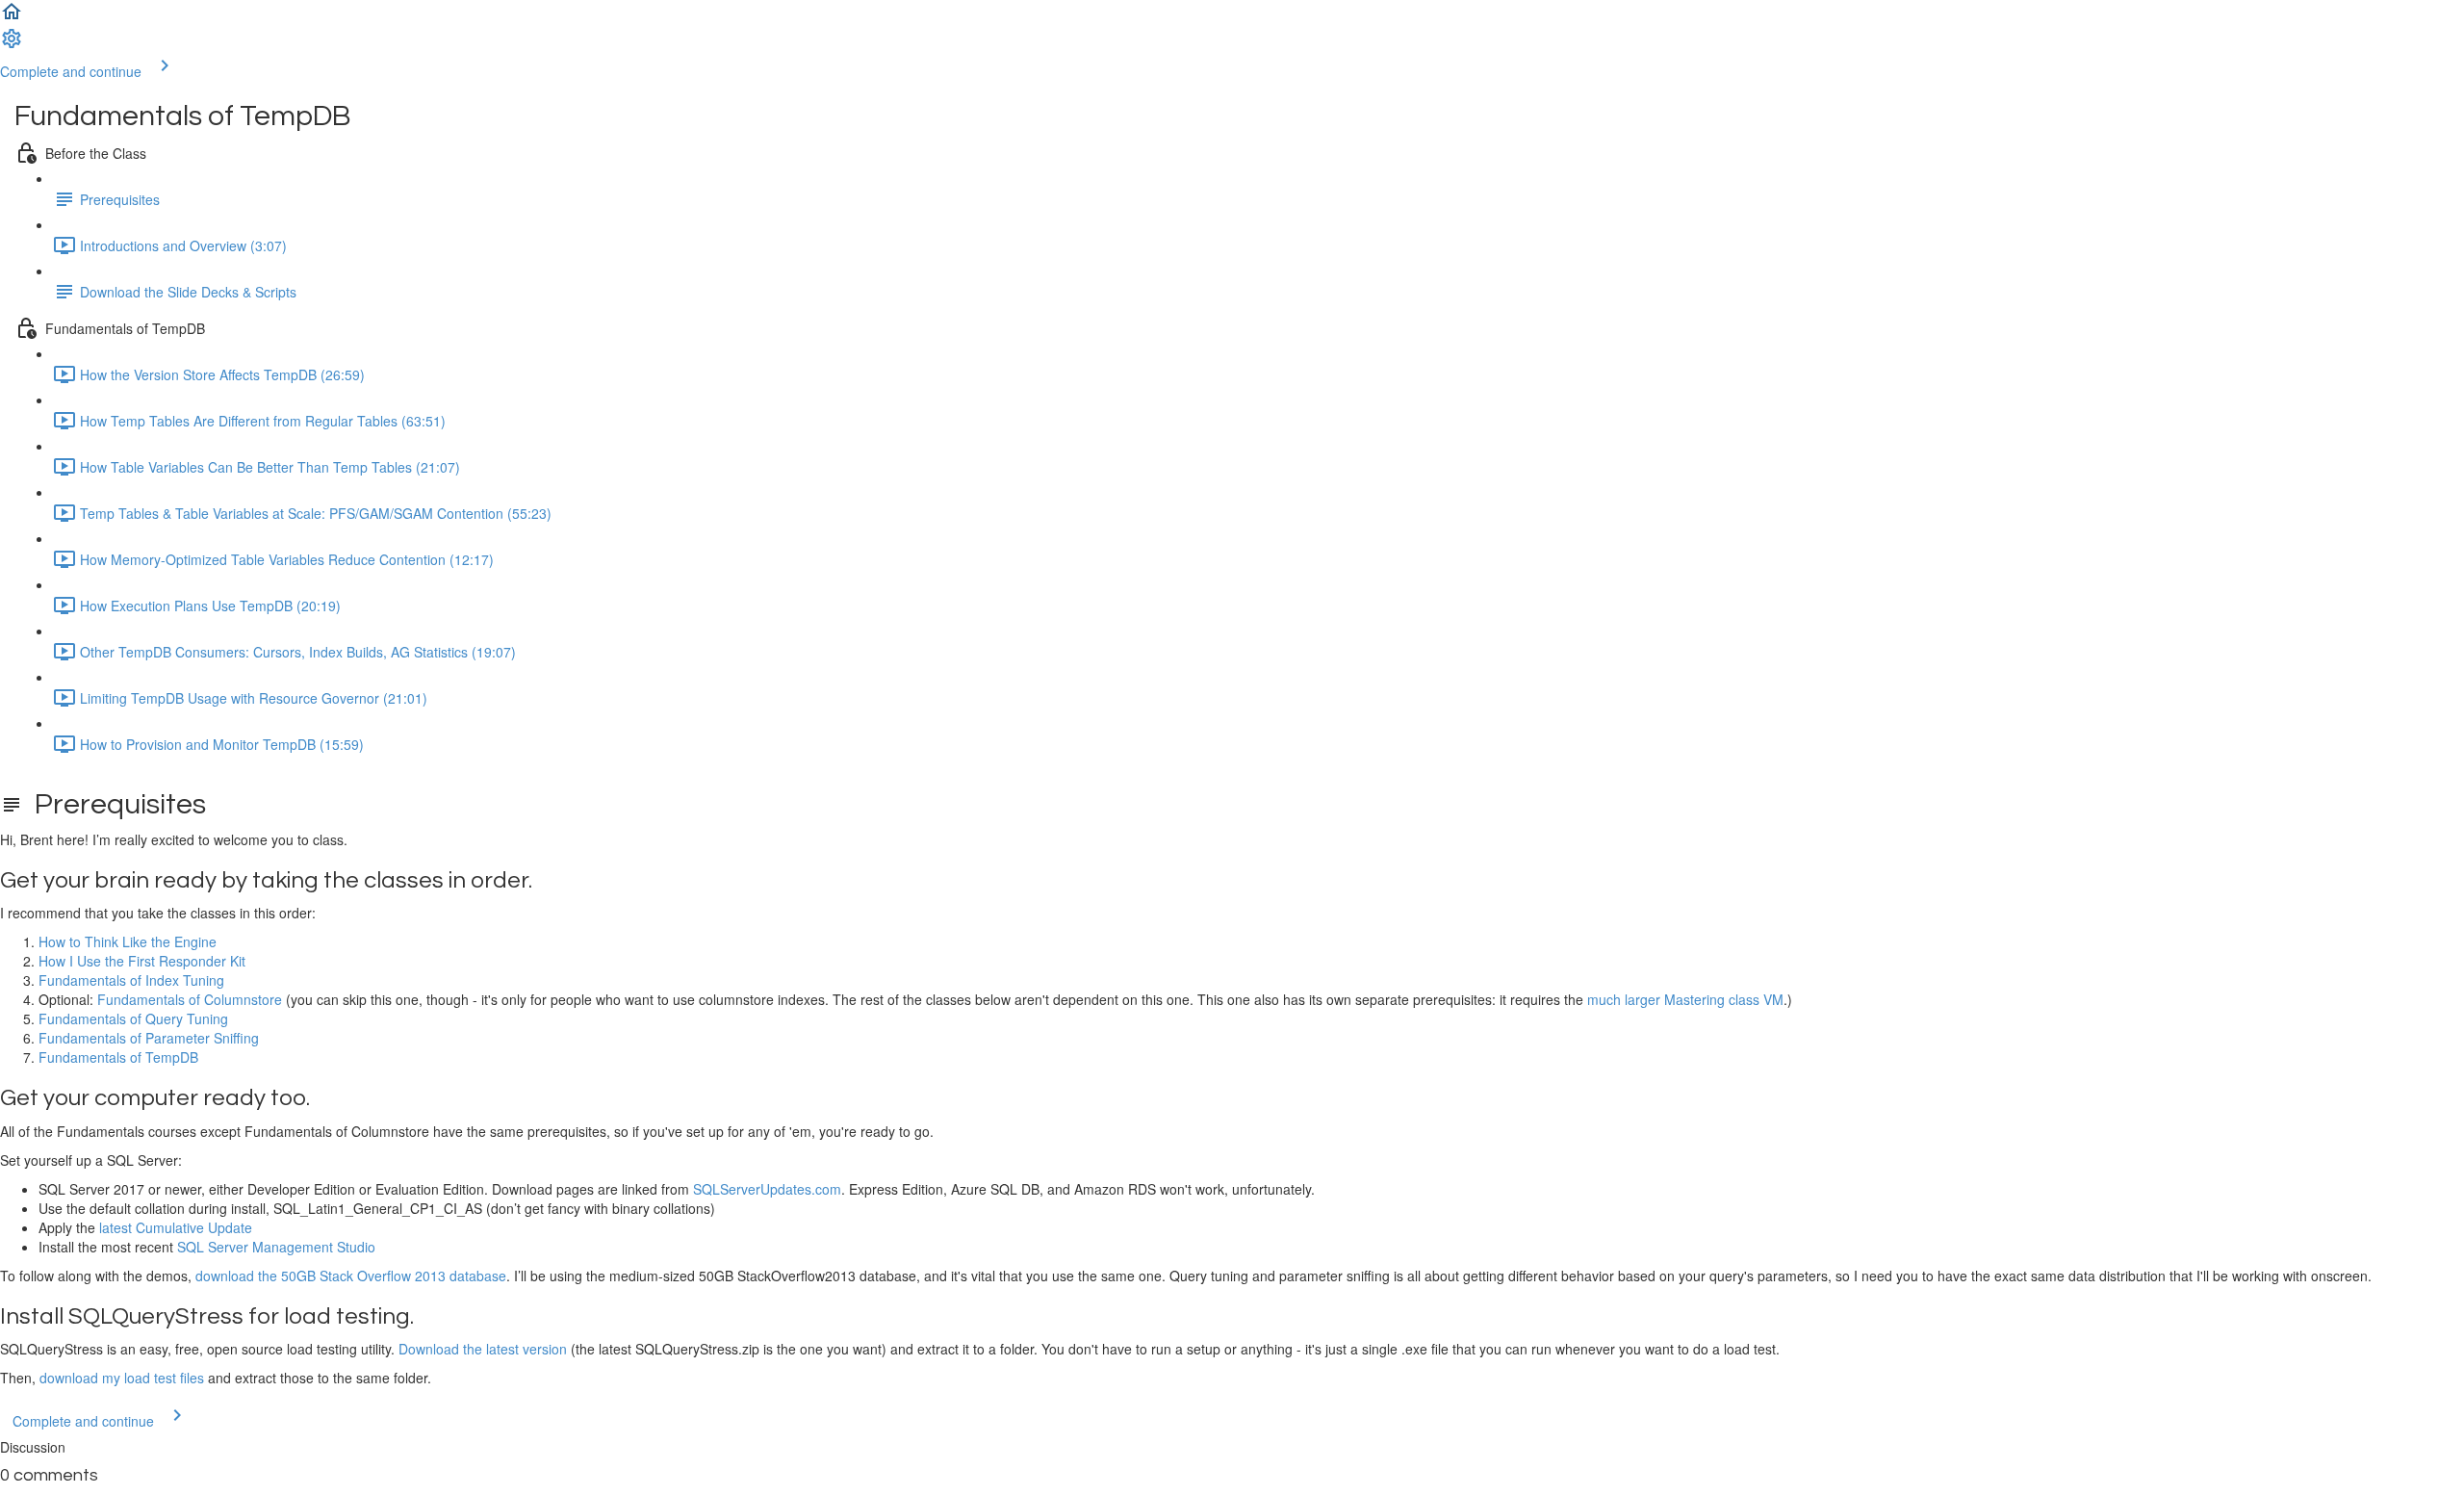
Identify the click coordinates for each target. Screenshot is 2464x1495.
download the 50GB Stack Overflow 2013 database (351, 1276)
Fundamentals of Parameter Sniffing (149, 1038)
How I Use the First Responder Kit (142, 961)
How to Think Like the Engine (128, 941)
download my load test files (122, 1378)
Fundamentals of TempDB (118, 1057)
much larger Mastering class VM (1685, 999)
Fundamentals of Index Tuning (131, 980)
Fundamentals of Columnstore (190, 999)
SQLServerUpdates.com (767, 1189)
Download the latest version (483, 1349)
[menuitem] (12, 44)
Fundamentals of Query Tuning (133, 1018)
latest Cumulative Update (176, 1227)
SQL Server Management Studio (276, 1247)
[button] (12, 17)
